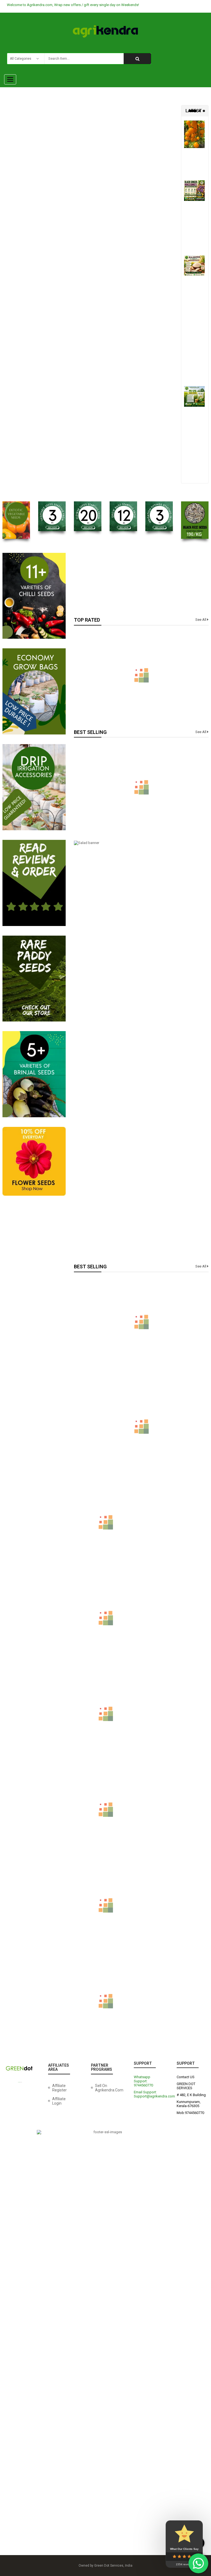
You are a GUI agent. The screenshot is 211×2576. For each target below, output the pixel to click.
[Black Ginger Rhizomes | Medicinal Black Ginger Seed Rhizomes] (194, 191)
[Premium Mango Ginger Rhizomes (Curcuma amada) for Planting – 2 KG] (105, 1925)
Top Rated (87, 620)
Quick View (141, 776)
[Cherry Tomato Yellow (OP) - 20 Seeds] (194, 134)
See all (201, 620)
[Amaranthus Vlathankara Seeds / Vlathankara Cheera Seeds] (141, 787)
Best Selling (90, 732)
